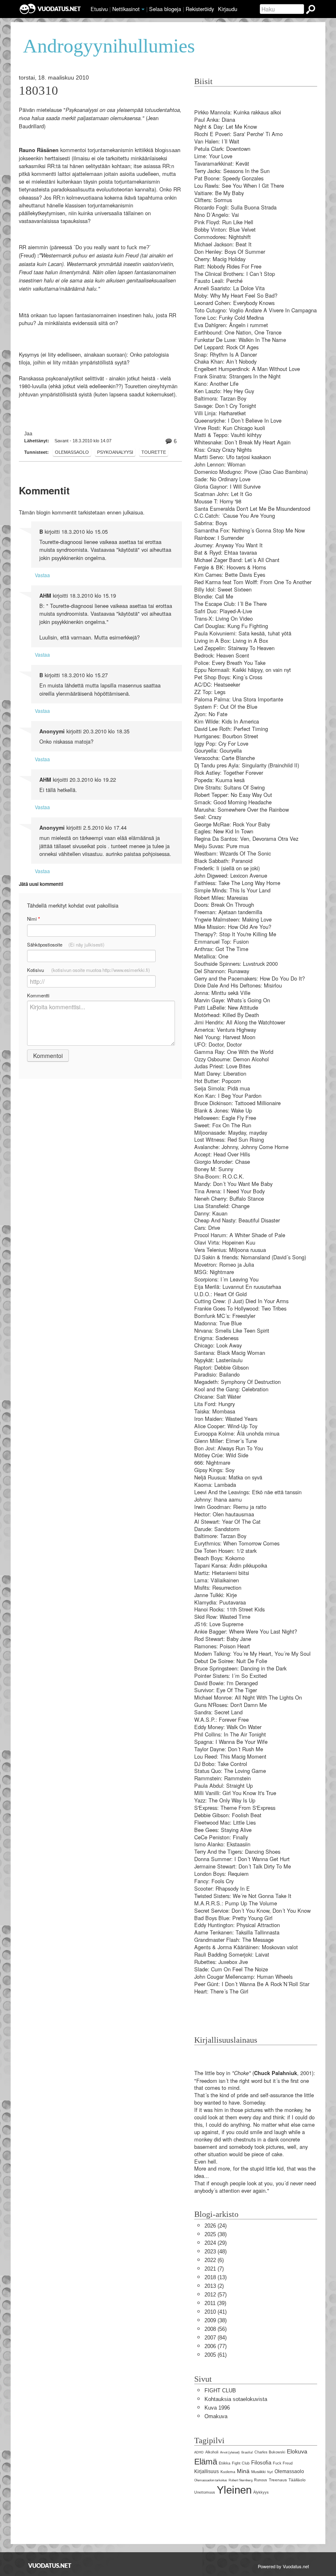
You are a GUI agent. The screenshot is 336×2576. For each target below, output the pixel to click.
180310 (39, 91)
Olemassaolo (72, 452)
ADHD (199, 2452)
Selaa (165, 9)
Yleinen (234, 2490)
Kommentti (38, 995)
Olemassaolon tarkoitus (211, 2480)
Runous (261, 2480)
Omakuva (216, 2416)
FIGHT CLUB (220, 2391)
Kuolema (228, 2472)
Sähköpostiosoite (66, 944)
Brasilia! (247, 2452)
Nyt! (270, 2472)
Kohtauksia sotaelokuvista (236, 2399)
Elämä (206, 2461)
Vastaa (42, 575)
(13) (216, 2277)
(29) (216, 2243)
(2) (214, 2286)
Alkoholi (212, 2452)
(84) (216, 2338)
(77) (216, 2346)
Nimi (33, 919)
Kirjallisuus (207, 2471)
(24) (216, 2226)
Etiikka (225, 2463)
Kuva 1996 (217, 2408)
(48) (216, 2252)
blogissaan (168, 150)
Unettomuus (205, 2492)
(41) (216, 2312)
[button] (143, 9)
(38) (216, 2234)
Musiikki (258, 2472)
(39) (215, 2303)
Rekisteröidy (200, 9)
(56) (216, 2329)
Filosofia (261, 2463)
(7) (214, 2269)
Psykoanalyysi (115, 452)
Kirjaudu (228, 9)
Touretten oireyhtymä (150, 386)
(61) (216, 2355)
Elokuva (297, 2451)
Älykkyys (261, 2492)
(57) (216, 2295)
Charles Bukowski (270, 2452)
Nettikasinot (126, 9)
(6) (214, 2260)
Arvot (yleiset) (230, 2452)
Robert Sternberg (241, 2480)
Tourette (154, 452)
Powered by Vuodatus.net (283, 2566)
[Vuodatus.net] (50, 2566)
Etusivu (99, 9)
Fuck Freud (283, 2463)
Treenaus (278, 2480)
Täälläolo (297, 2480)
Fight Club (241, 2463)
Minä (243, 2471)
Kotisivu (89, 970)
